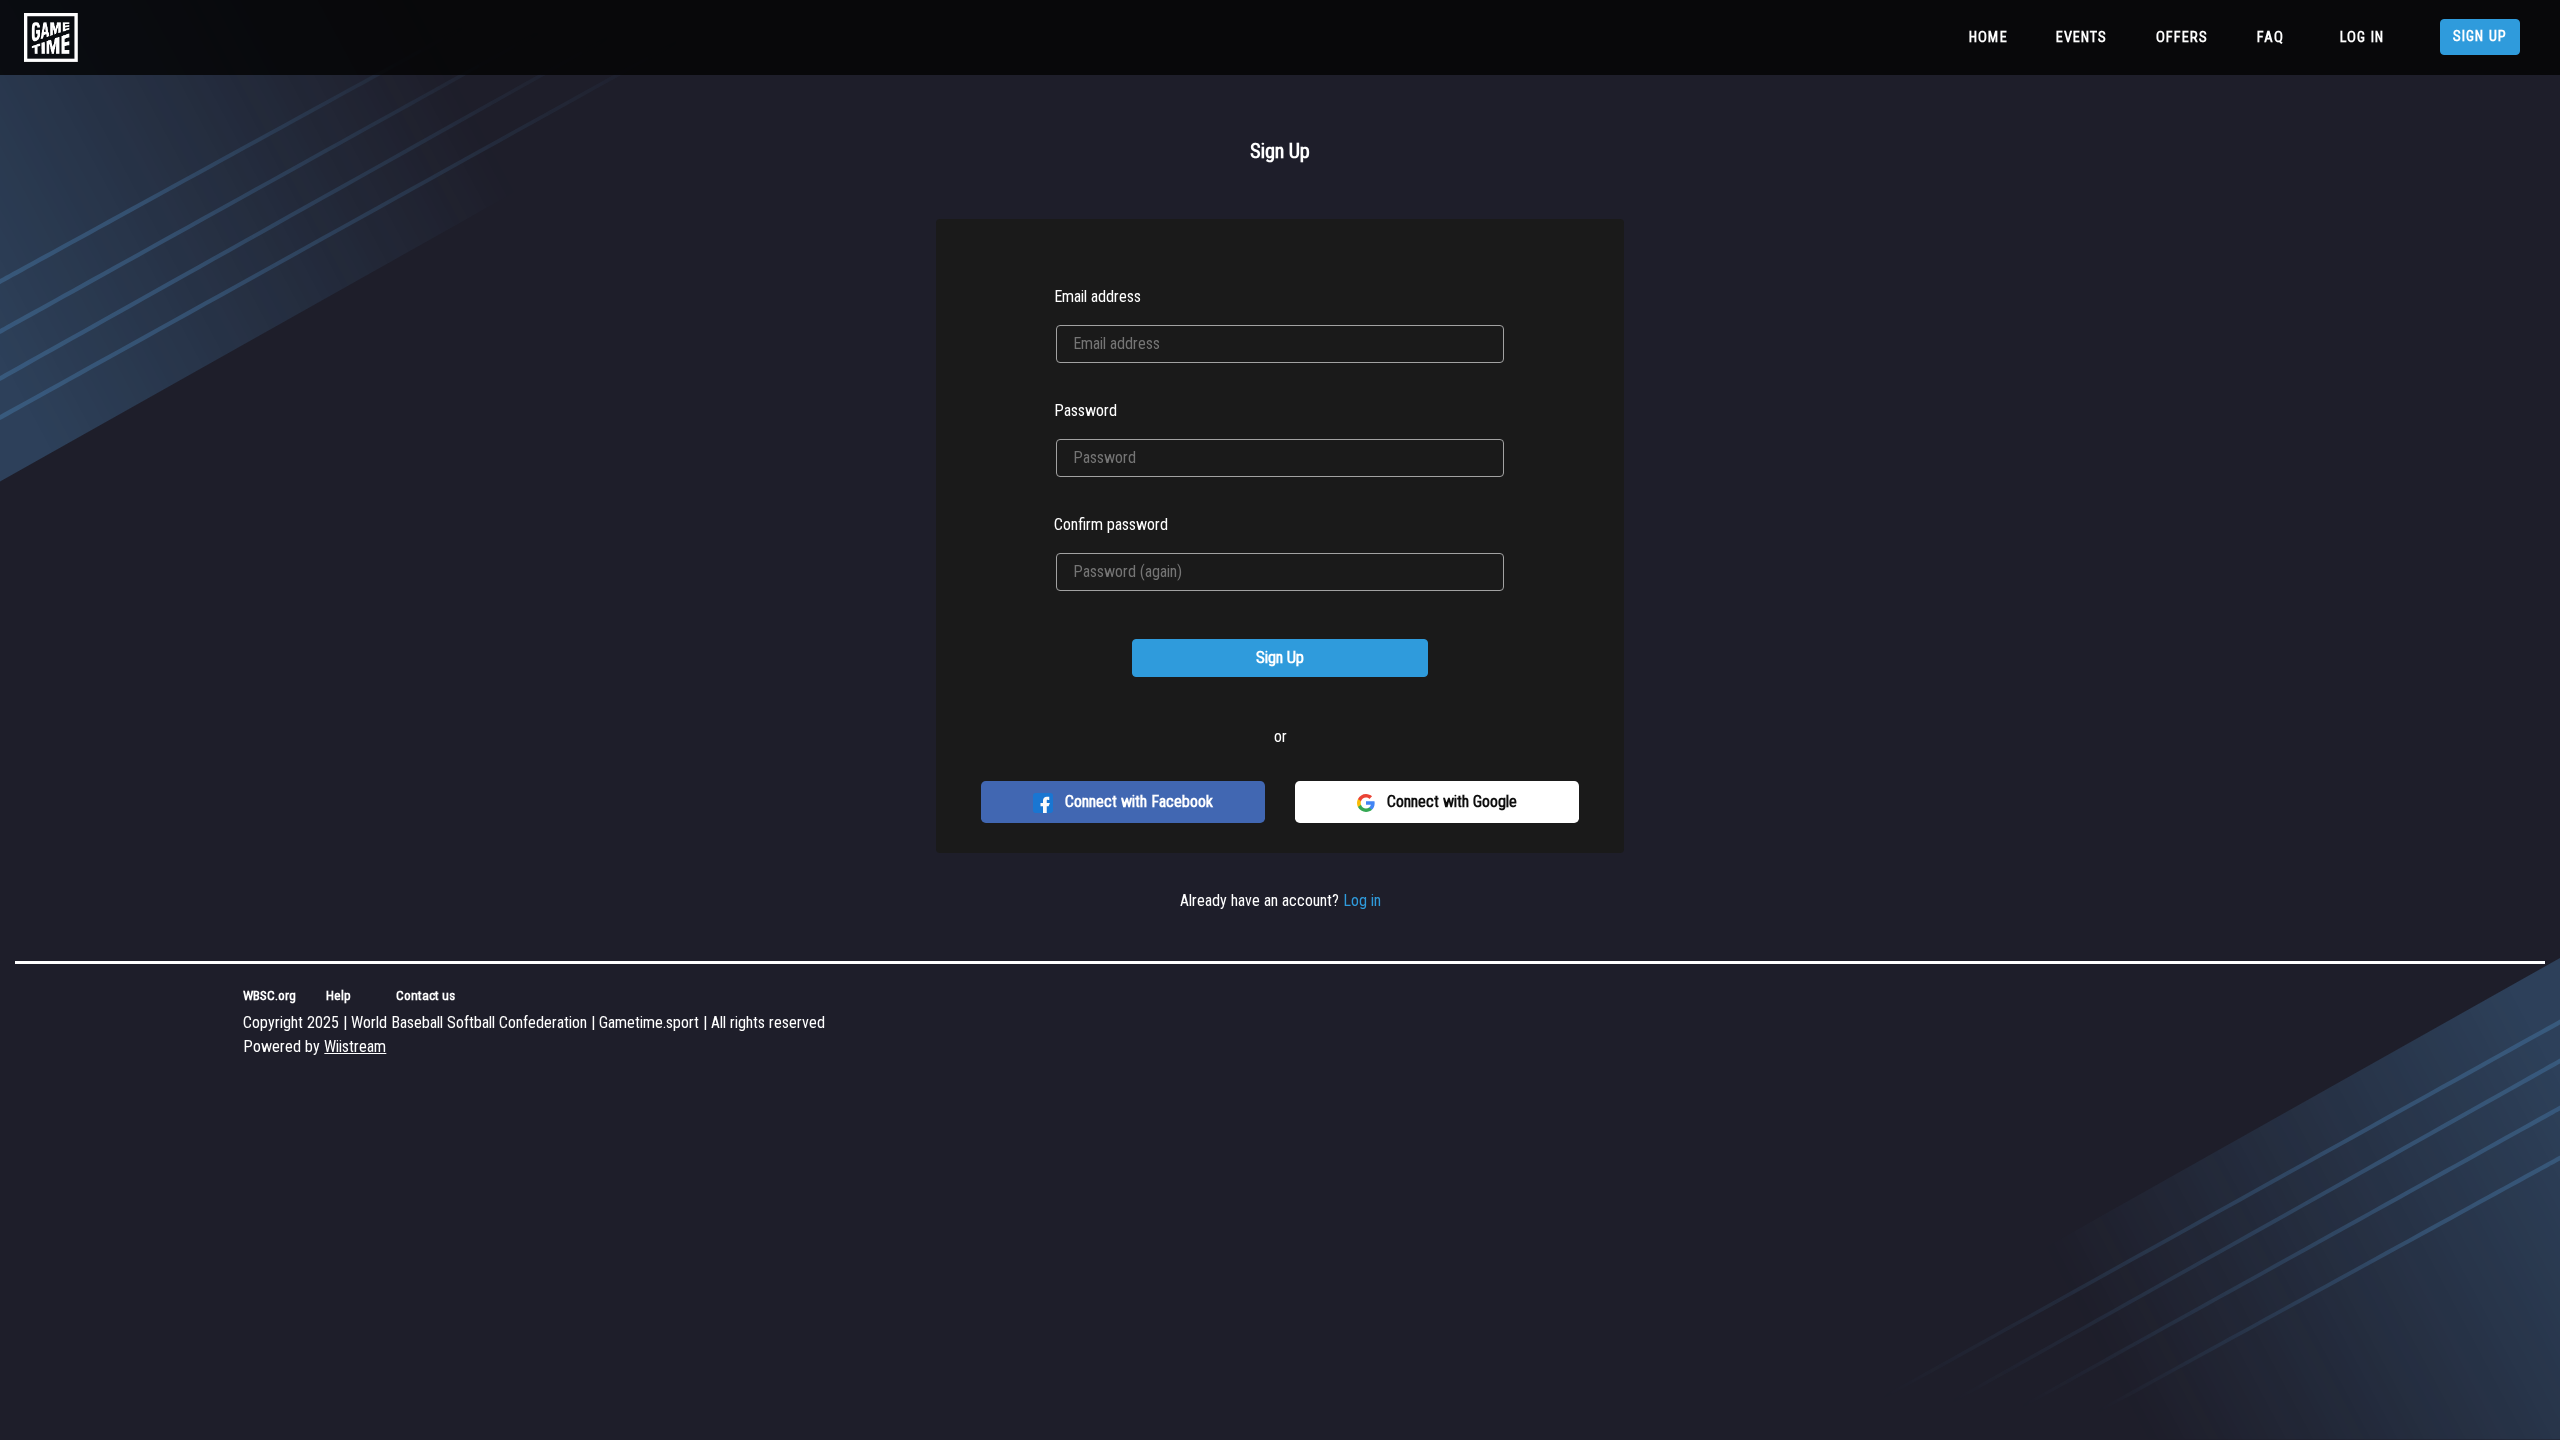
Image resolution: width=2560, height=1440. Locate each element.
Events (2082, 37)
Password (1085, 410)
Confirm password (1111, 524)
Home (1992, 37)
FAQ (2270, 37)
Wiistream (355, 1046)
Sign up (2480, 36)
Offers (2182, 37)
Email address (1097, 296)
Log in (2362, 37)
